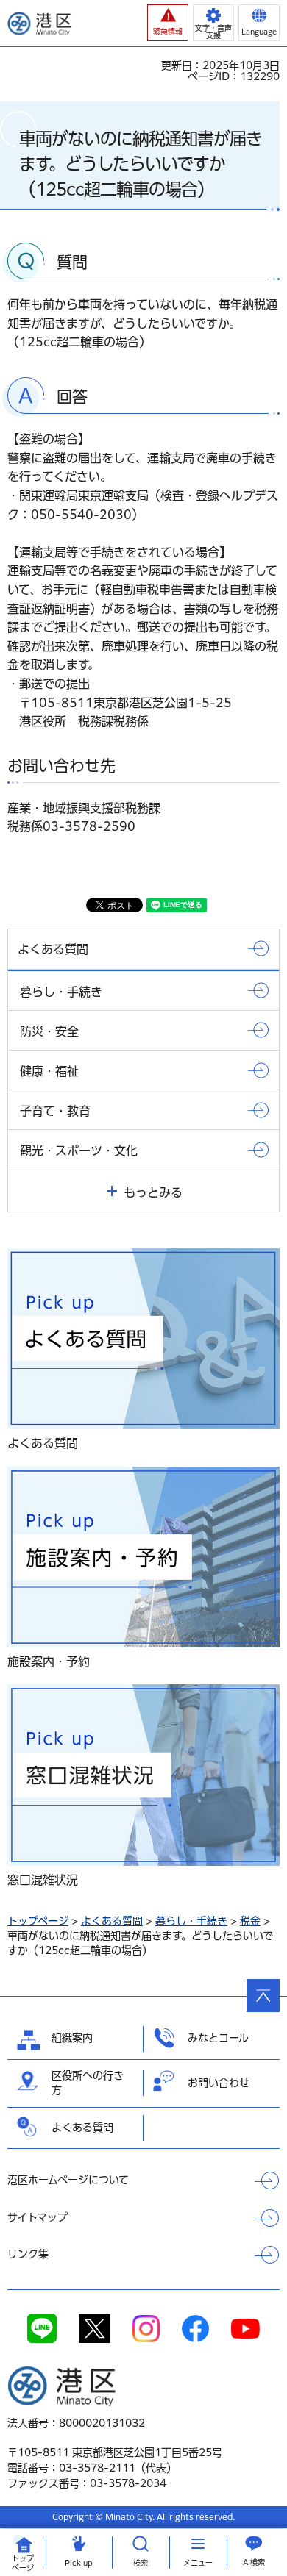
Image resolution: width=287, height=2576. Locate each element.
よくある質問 (112, 1921)
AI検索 (254, 2562)
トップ (23, 2563)
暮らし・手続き (191, 1921)
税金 (250, 1921)
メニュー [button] (198, 2563)
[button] (168, 23)
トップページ (38, 1921)
